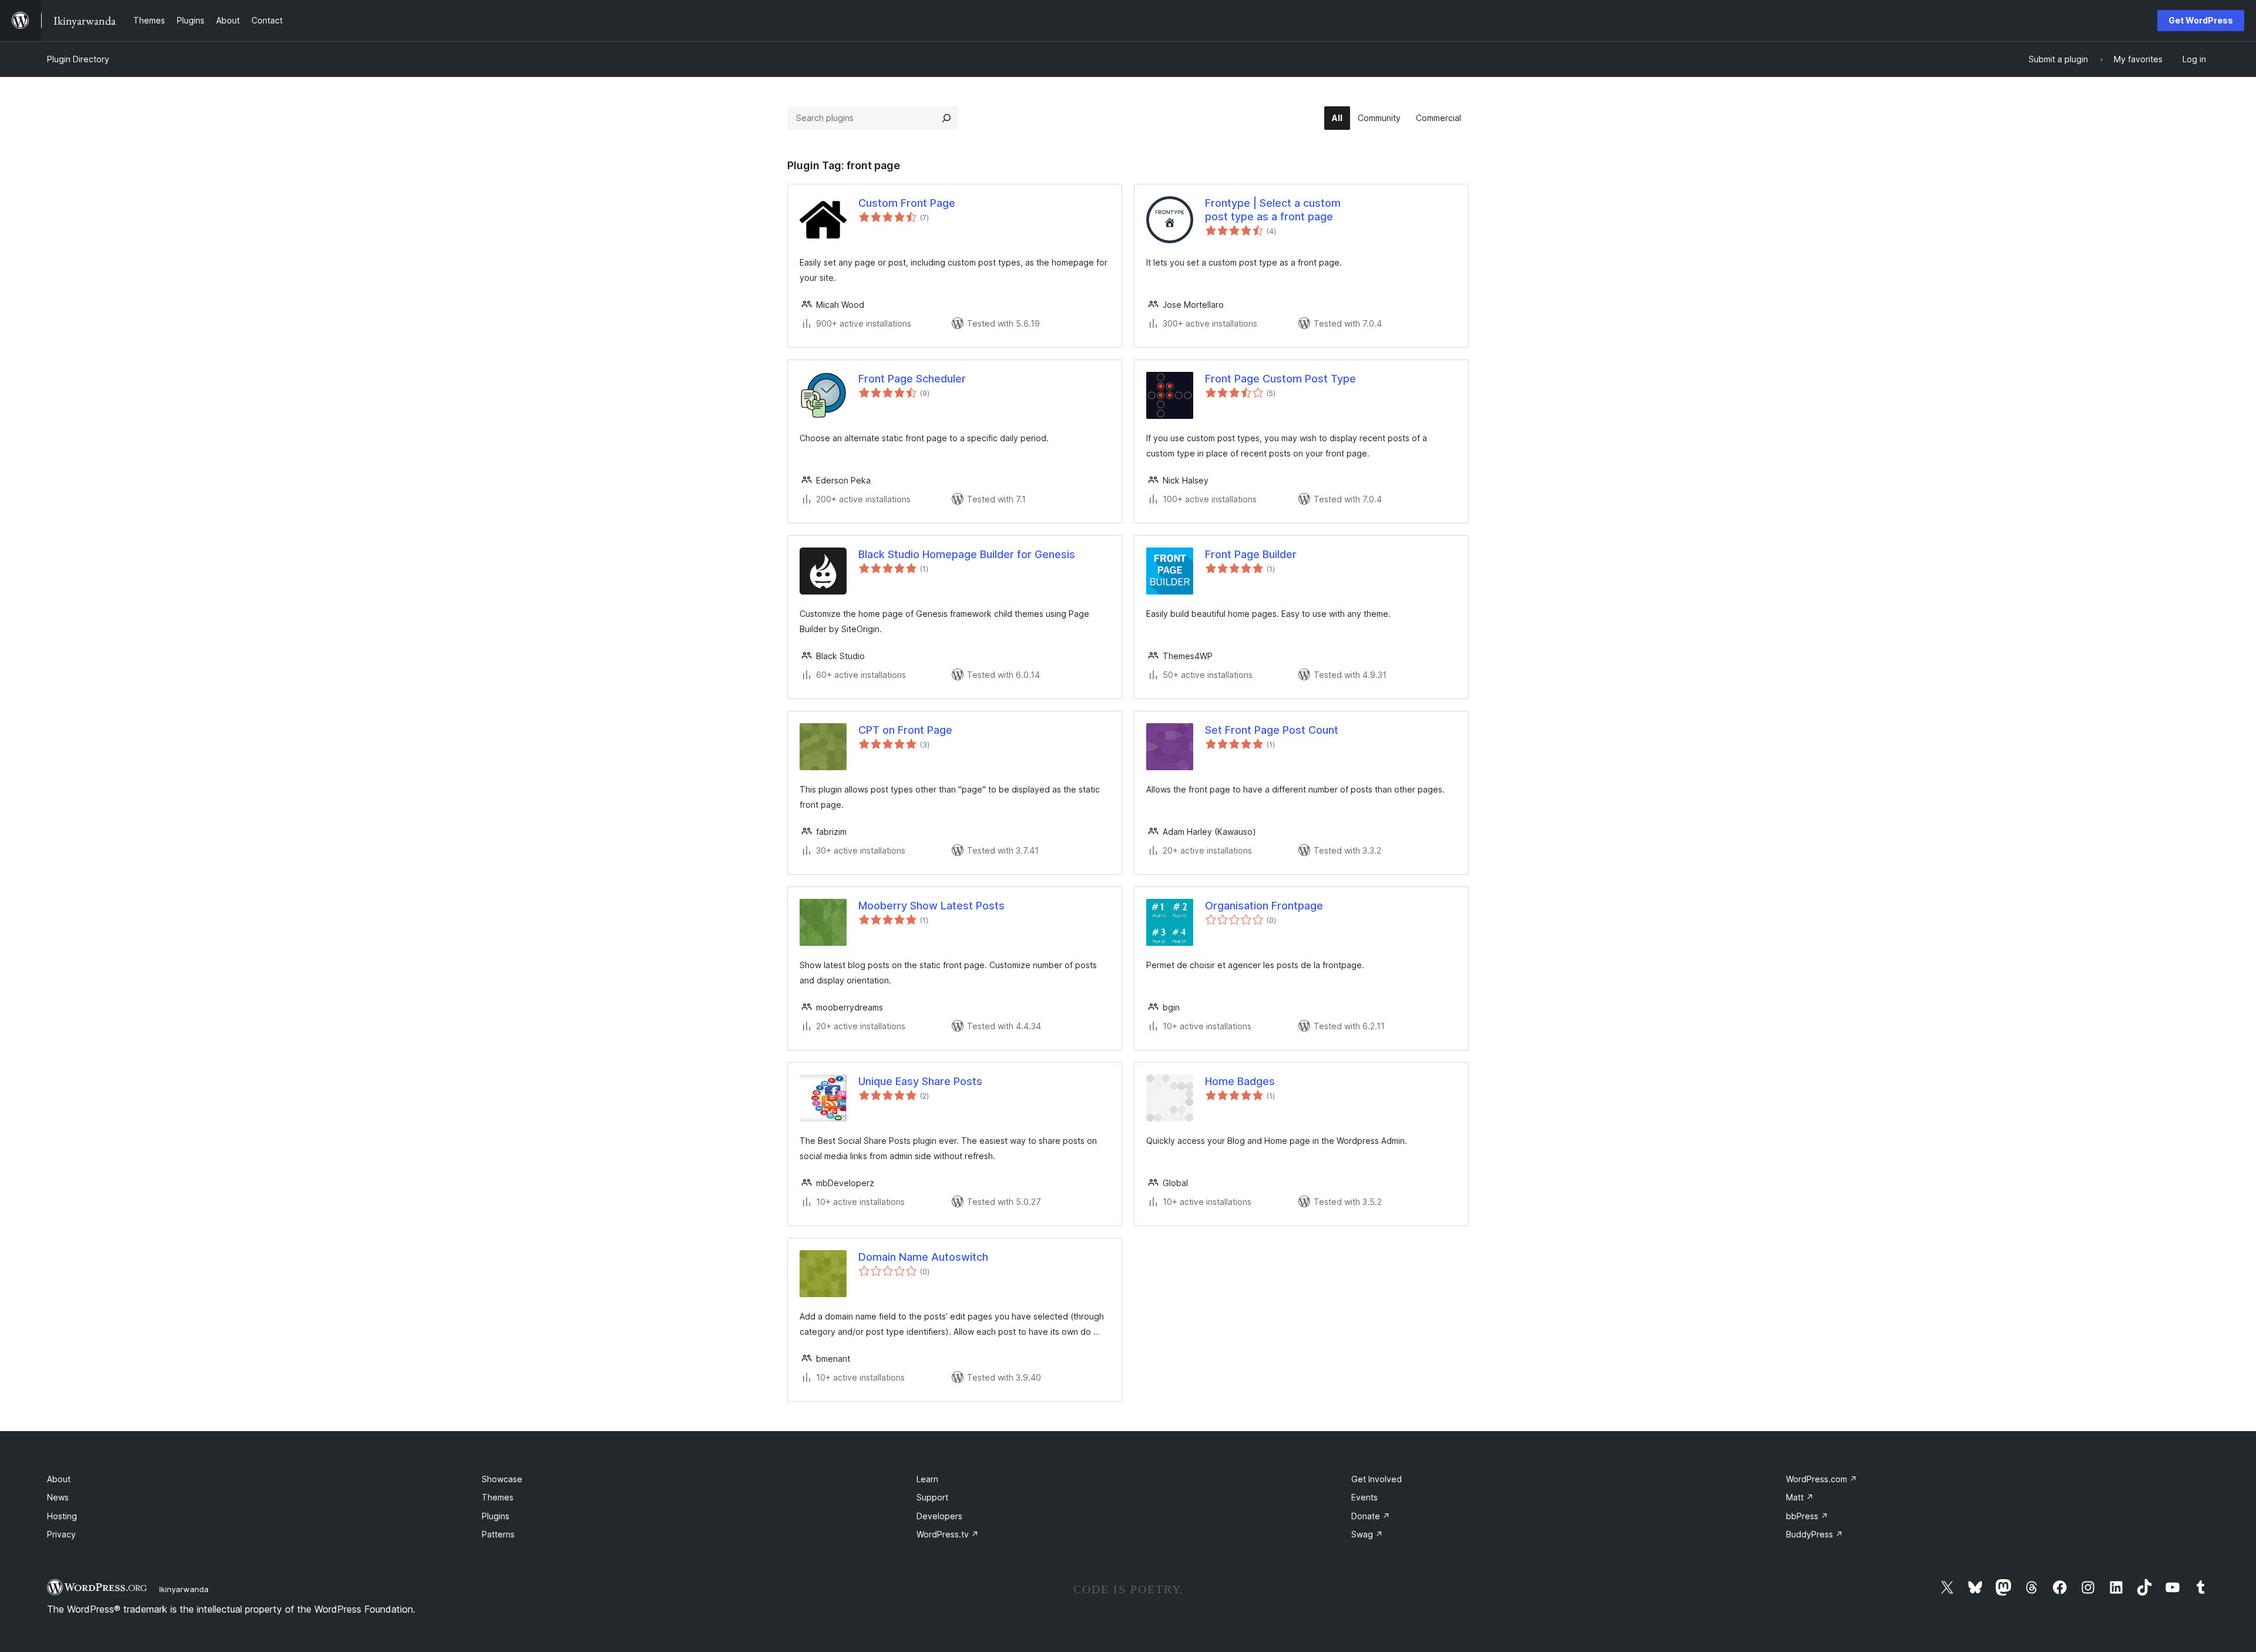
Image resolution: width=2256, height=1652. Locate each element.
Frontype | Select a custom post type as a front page (1273, 210)
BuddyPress (1814, 1534)
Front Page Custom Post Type (1280, 379)
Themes (498, 1497)
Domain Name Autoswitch (923, 1257)
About (59, 1479)
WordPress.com (1822, 1479)
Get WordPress (2201, 20)
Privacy (61, 1534)
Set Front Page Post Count (1272, 730)
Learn (927, 1479)
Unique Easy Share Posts (920, 1081)
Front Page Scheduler (912, 379)
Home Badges (1240, 1081)
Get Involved (1377, 1479)
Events (1364, 1497)
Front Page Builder (1251, 554)
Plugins (496, 1516)
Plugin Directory (78, 59)
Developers (939, 1516)
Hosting (62, 1516)
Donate (1371, 1516)
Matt (1800, 1497)
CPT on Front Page (905, 730)
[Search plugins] (946, 118)
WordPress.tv (948, 1534)
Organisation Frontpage (1264, 906)
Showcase (502, 1479)
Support (932, 1497)
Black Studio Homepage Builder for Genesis (967, 554)
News (58, 1497)
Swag (1367, 1534)
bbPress (1807, 1516)
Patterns (498, 1534)
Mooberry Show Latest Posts (931, 906)
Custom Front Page (907, 203)
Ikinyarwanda (184, 1589)
